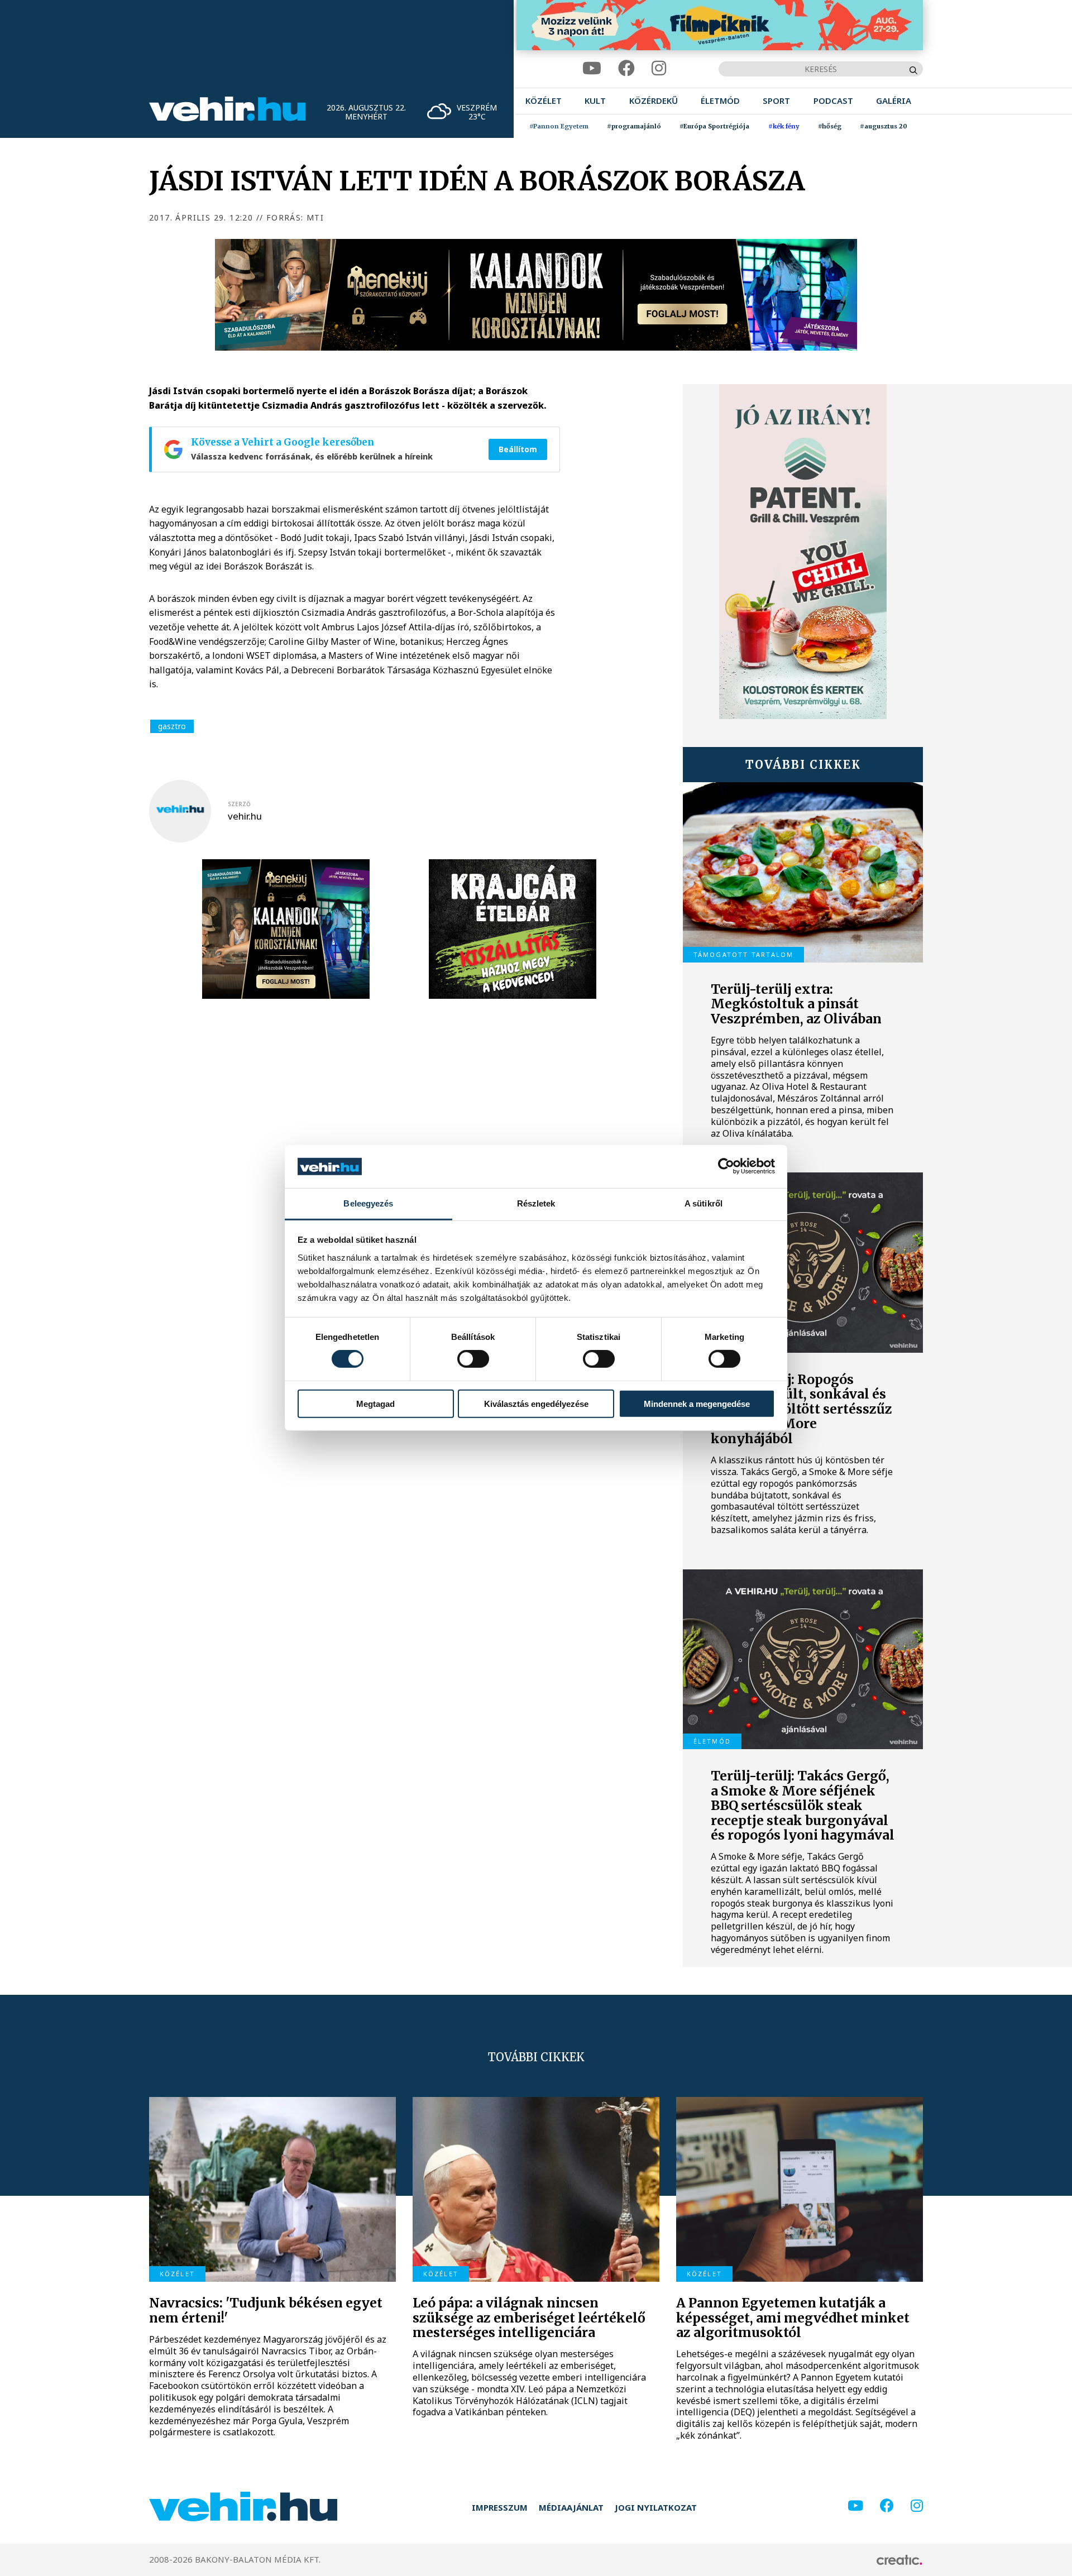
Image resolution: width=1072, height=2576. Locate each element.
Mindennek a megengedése (697, 1403)
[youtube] (592, 68)
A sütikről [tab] (703, 1203)
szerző (239, 804)
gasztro (172, 726)
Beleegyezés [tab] (368, 1203)
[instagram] (659, 68)
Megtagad (375, 1403)
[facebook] (626, 68)
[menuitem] (544, 101)
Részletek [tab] (536, 1203)
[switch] (473, 1359)
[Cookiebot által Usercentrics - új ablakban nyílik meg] (726, 1166)
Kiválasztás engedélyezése (536, 1403)
